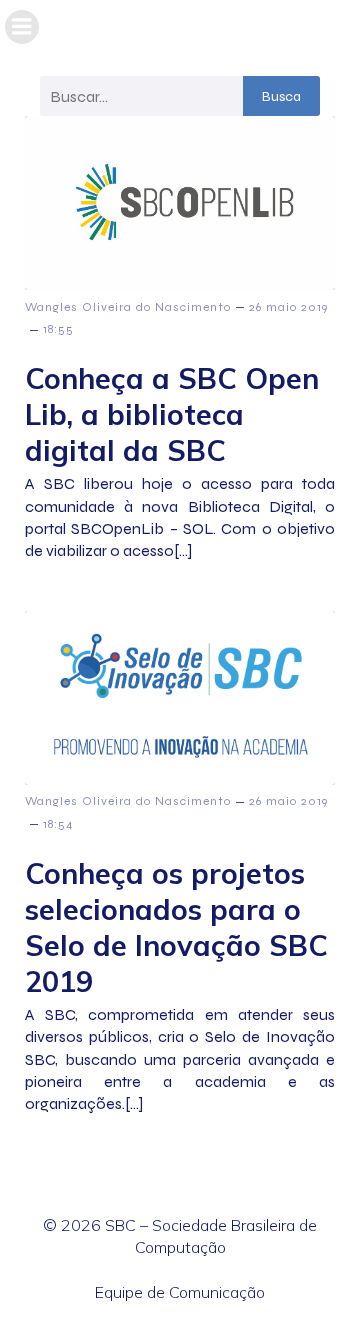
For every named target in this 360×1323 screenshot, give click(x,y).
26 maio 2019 (288, 307)
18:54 (58, 824)
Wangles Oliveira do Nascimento (128, 307)
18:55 (58, 329)
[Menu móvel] (22, 27)
